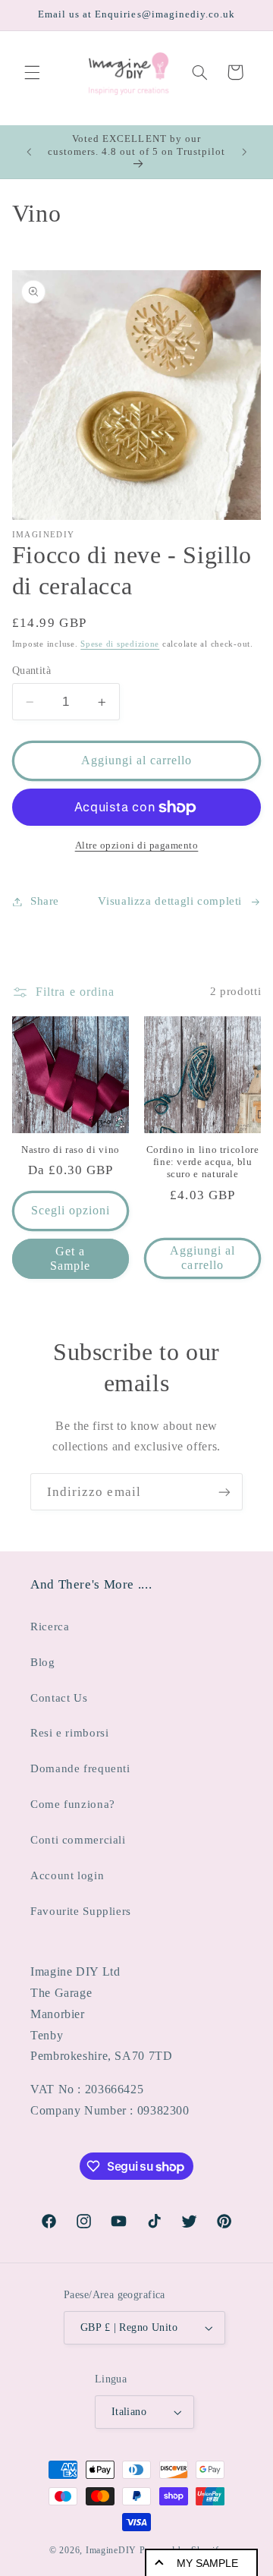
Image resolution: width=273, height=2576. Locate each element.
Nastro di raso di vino (71, 1150)
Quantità (31, 671)
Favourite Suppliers (81, 1911)
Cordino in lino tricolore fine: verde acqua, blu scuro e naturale (203, 1162)
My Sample (207, 2563)
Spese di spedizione (120, 644)
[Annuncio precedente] (29, 152)
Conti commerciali (78, 1840)
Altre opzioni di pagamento (137, 846)
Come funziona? (73, 1804)
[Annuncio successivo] (244, 152)
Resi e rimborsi (69, 1733)
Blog (43, 1662)
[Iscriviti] (224, 1492)
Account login (67, 1875)
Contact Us (59, 1698)
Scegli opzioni (71, 1210)
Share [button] (45, 901)
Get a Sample (70, 1258)
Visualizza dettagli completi (170, 901)
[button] (32, 72)
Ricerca (50, 1627)
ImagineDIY (111, 2550)
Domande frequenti (80, 1768)
